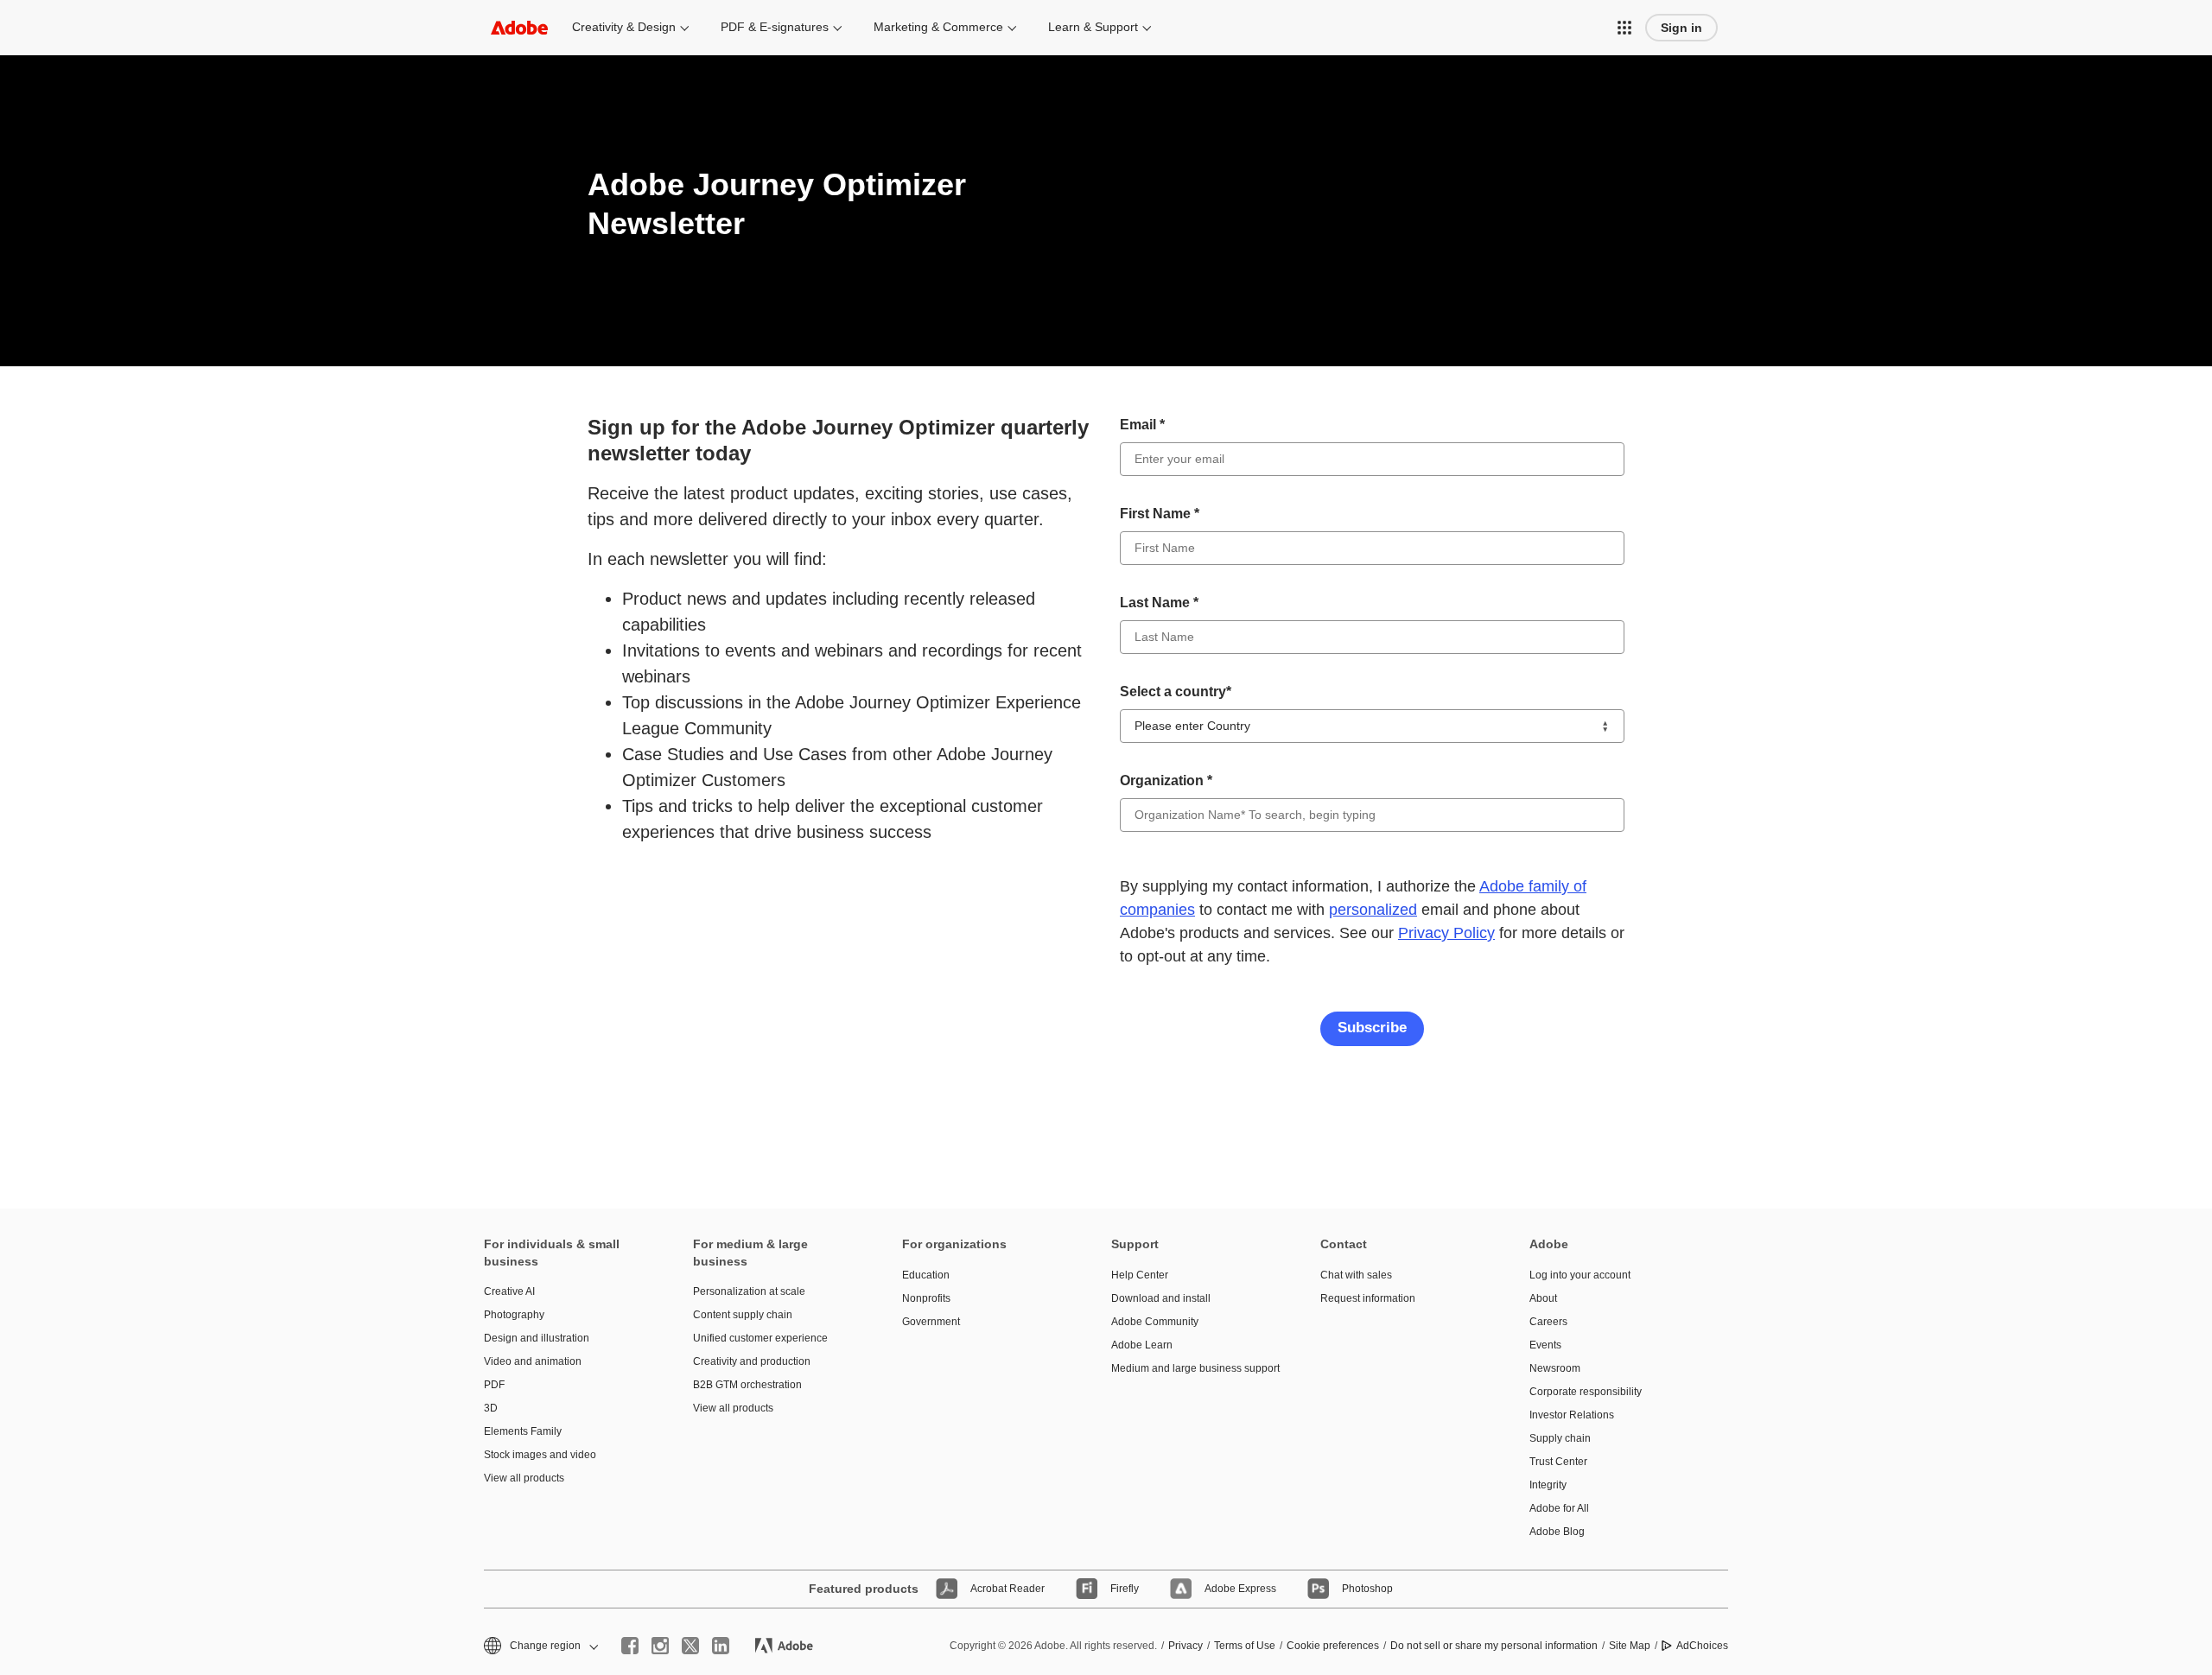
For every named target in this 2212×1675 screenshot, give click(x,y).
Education (926, 1275)
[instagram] (660, 1646)
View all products (524, 1478)
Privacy (1185, 1646)
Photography (514, 1315)
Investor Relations (1572, 1415)
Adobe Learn (1142, 1345)
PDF (494, 1385)
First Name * (1160, 514)
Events (1545, 1345)
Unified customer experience (760, 1338)
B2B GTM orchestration (747, 1385)
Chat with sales (1356, 1275)
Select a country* (1176, 692)
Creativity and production (752, 1361)
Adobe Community (1155, 1322)
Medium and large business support (1190, 1368)
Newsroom (1555, 1368)
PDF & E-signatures (775, 27)
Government (931, 1322)
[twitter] (690, 1646)
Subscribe (1372, 1028)
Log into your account (1580, 1275)
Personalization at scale (749, 1291)
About (1543, 1298)
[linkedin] (721, 1646)
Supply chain (1560, 1438)
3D (491, 1408)
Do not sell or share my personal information (1494, 1646)
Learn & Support (1093, 27)
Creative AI (509, 1291)
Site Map (1630, 1646)
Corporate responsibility (1586, 1392)
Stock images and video (540, 1455)
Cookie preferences (1333, 1646)
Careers (1548, 1322)
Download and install (1161, 1298)
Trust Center (1558, 1462)
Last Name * (1159, 603)
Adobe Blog (1557, 1532)
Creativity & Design (624, 27)
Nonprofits (926, 1298)
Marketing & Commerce (938, 27)
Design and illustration (537, 1338)
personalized (1373, 910)
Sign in (1681, 28)
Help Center (1140, 1275)
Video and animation (533, 1361)
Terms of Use (1245, 1646)
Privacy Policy (1446, 933)
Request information (1368, 1298)
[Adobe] (519, 27)
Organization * (1166, 780)
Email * (1142, 425)
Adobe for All (1559, 1508)
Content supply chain (743, 1315)
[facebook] (630, 1646)
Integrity (1548, 1485)
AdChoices (1702, 1646)
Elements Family (523, 1431)
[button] (1624, 28)
